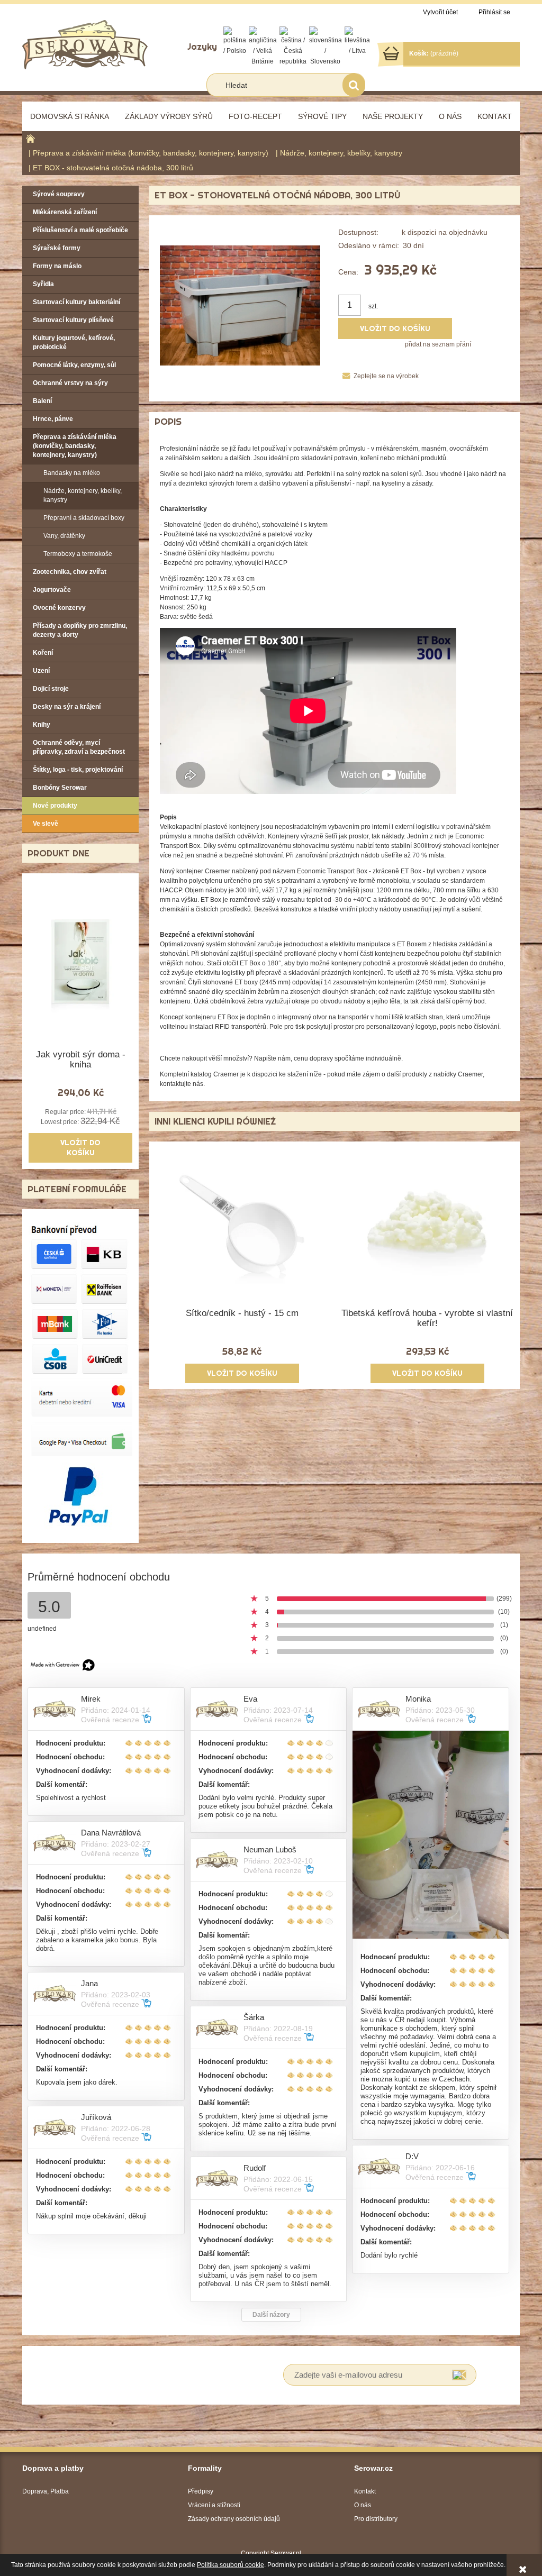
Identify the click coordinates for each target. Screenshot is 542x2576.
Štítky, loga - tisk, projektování (78, 770)
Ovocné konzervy (59, 608)
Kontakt (365, 2491)
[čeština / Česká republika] (293, 46)
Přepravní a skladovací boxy (84, 518)
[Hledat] (354, 85)
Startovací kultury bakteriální (76, 302)
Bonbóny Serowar (60, 788)
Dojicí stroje (51, 689)
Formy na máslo (57, 266)
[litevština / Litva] (357, 41)
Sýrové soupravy (59, 194)
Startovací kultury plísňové (73, 320)
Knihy (42, 725)
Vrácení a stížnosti (214, 2505)
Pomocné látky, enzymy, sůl (74, 365)
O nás (363, 2505)
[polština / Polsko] (235, 41)
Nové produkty (55, 806)
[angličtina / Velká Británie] (263, 46)
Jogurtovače (52, 590)
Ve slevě (46, 824)
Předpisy (201, 2491)
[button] (378, 376)
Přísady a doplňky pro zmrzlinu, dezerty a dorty (80, 630)
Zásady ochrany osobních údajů (234, 2519)
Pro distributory (376, 2519)
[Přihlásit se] (459, 2375)
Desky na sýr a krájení (67, 707)
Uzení (41, 671)
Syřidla (43, 284)
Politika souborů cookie (231, 2565)
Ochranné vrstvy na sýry (70, 383)
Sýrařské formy (57, 248)
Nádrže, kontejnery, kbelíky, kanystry (83, 495)
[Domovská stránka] (85, 44)
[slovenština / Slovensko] (326, 46)
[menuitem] (70, 116)
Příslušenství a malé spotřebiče (80, 230)
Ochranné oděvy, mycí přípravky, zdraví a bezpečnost (79, 747)
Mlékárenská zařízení (65, 212)
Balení (42, 401)
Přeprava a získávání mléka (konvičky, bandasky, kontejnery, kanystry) (75, 446)
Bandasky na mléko (72, 473)
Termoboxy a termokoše (78, 554)
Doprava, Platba (46, 2491)
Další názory (271, 2315)
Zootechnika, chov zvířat (70, 572)
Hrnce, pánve (53, 419)
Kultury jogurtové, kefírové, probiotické (74, 342)
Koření (43, 653)
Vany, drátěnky (64, 536)
